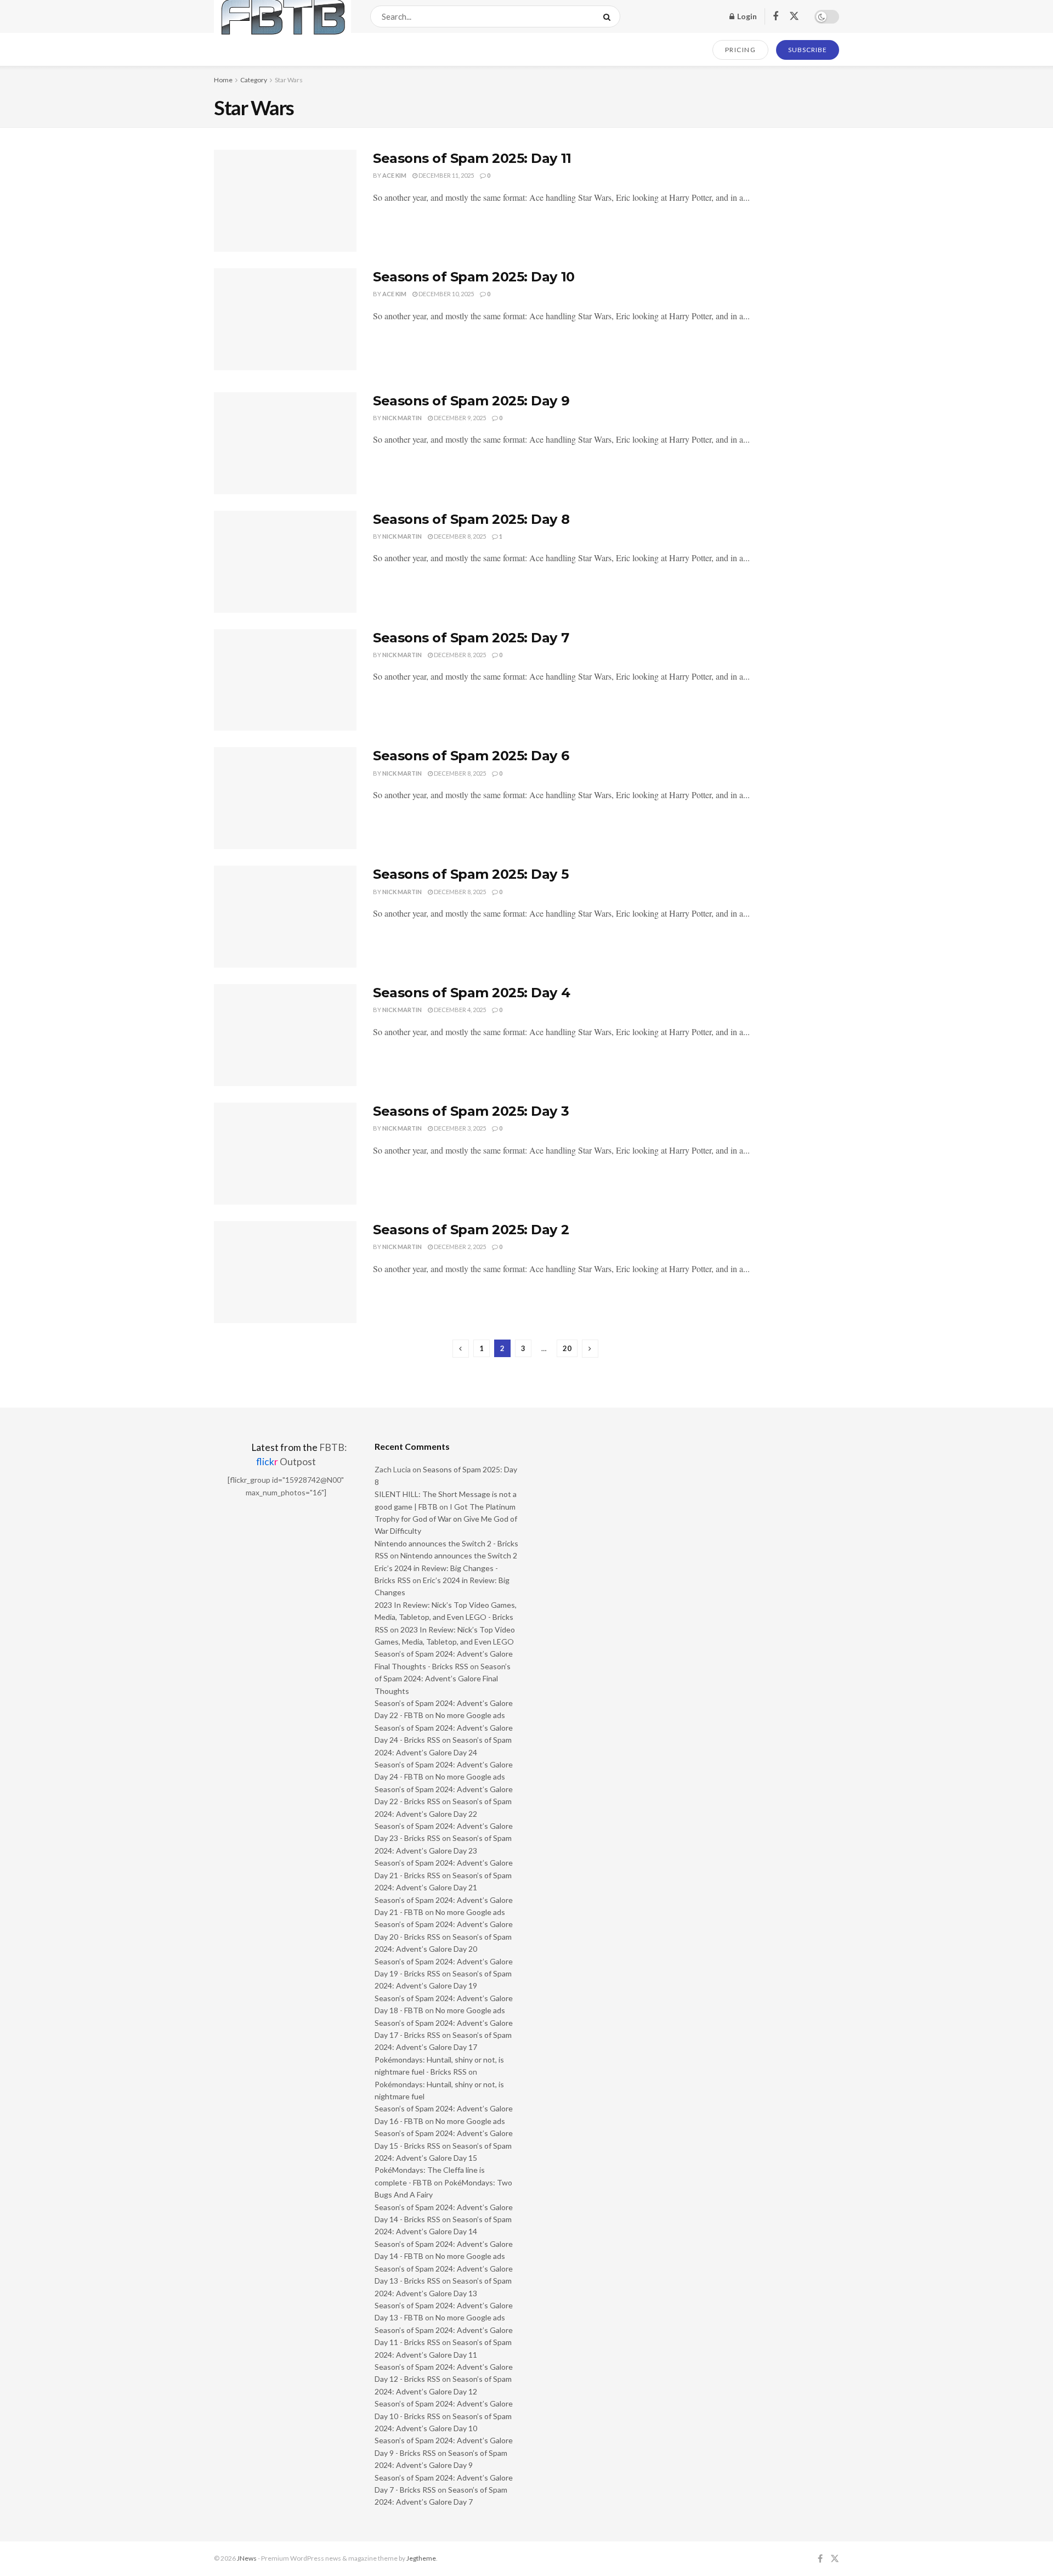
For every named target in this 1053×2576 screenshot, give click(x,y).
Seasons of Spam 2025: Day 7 (471, 638)
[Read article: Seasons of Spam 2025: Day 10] (285, 319)
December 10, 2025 (446, 294)
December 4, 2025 (459, 1010)
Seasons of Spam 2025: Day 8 (471, 519)
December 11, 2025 (446, 175)
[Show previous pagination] (461, 1349)
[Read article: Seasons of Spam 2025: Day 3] (285, 1154)
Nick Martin (402, 418)
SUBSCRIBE (808, 50)
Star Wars (289, 80)
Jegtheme (421, 2558)
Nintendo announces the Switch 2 (459, 1555)
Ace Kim (394, 175)
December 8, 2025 (459, 536)
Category (254, 80)
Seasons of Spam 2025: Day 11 (472, 158)
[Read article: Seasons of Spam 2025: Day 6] (285, 798)
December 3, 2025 (459, 1128)
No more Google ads (470, 1715)
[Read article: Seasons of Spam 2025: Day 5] (285, 917)
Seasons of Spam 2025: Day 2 (471, 1230)
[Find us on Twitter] (794, 16)
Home (223, 80)
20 (567, 1348)
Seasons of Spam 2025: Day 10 (474, 277)
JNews (247, 2558)
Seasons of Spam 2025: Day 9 (471, 401)
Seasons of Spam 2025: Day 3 (471, 1111)
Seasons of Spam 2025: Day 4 (471, 993)
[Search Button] (609, 16)
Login (746, 16)
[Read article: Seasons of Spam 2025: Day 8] (285, 562)
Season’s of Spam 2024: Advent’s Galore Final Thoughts (443, 1679)
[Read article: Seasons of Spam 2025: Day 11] (285, 201)
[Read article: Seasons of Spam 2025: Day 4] (285, 1035)
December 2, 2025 (459, 1247)
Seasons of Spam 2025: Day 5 (471, 874)
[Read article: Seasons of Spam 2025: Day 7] (285, 680)
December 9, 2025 (459, 418)
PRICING (741, 50)
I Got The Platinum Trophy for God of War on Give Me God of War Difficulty (446, 1519)
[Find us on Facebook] (775, 17)
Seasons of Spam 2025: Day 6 (471, 756)
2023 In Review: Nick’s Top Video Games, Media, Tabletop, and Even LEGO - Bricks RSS (446, 1617)
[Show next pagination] (590, 1349)
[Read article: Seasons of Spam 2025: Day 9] (285, 443)
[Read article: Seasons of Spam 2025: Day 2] (285, 1272)
